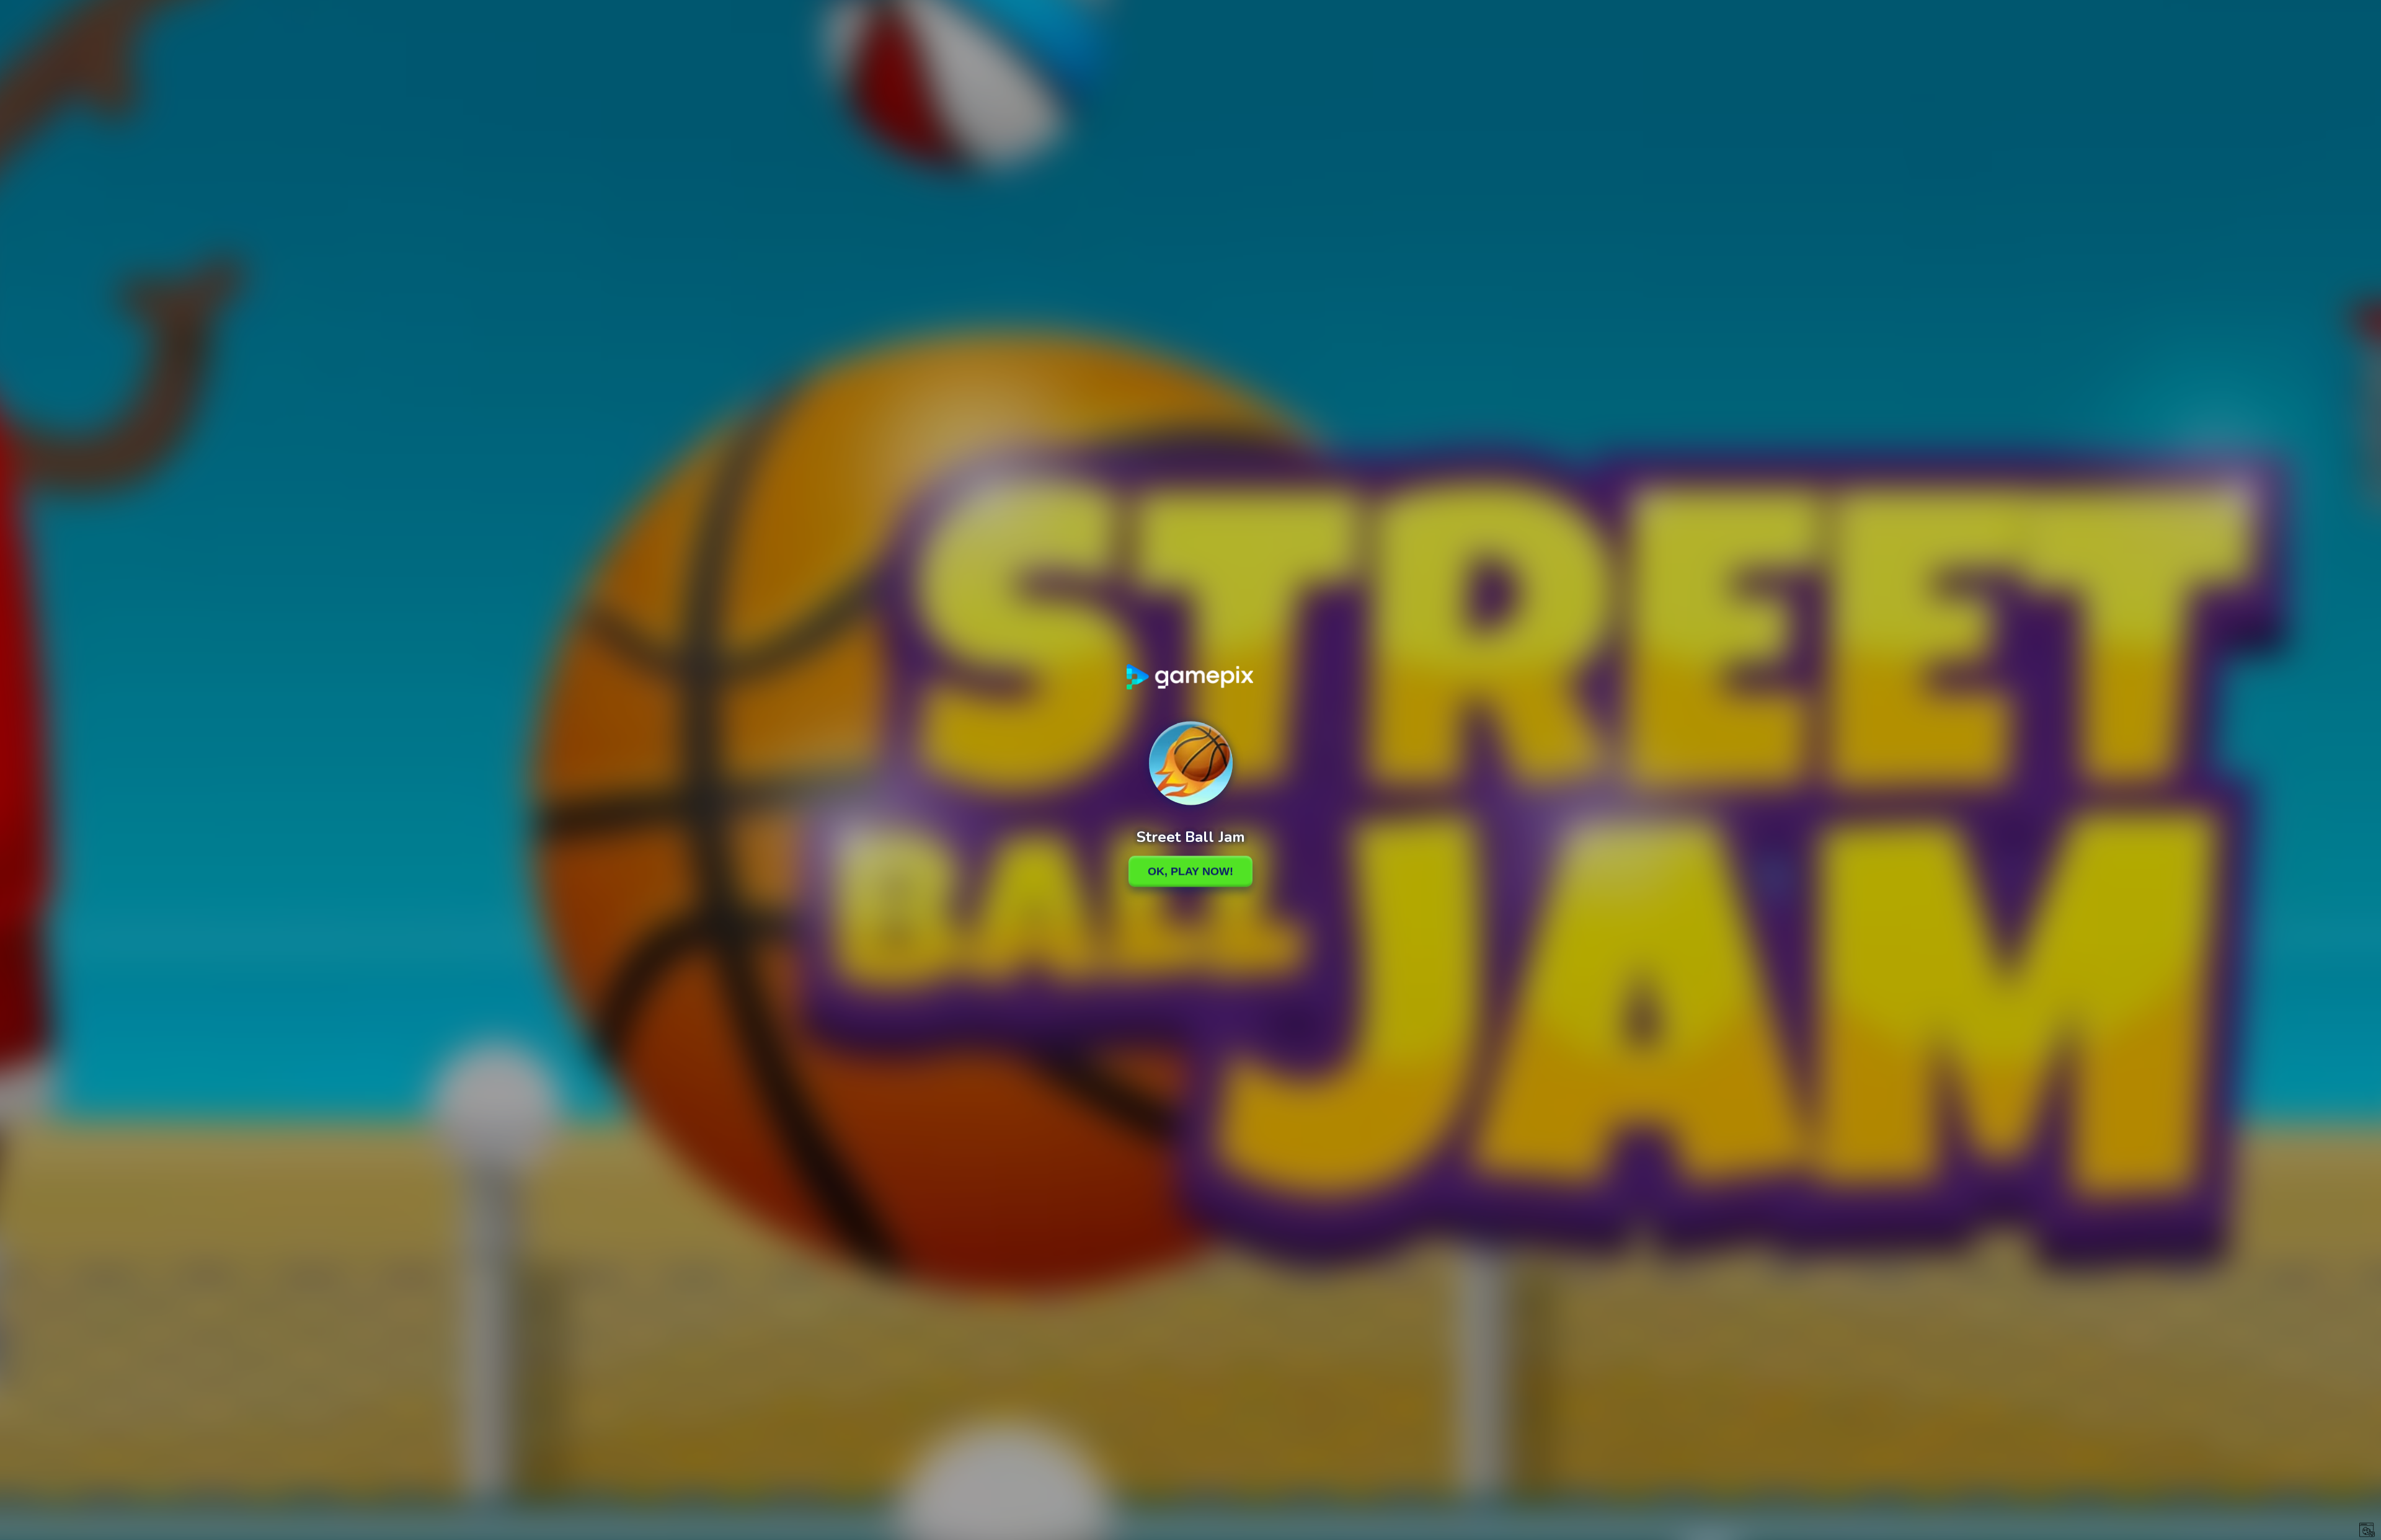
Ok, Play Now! (1190, 871)
